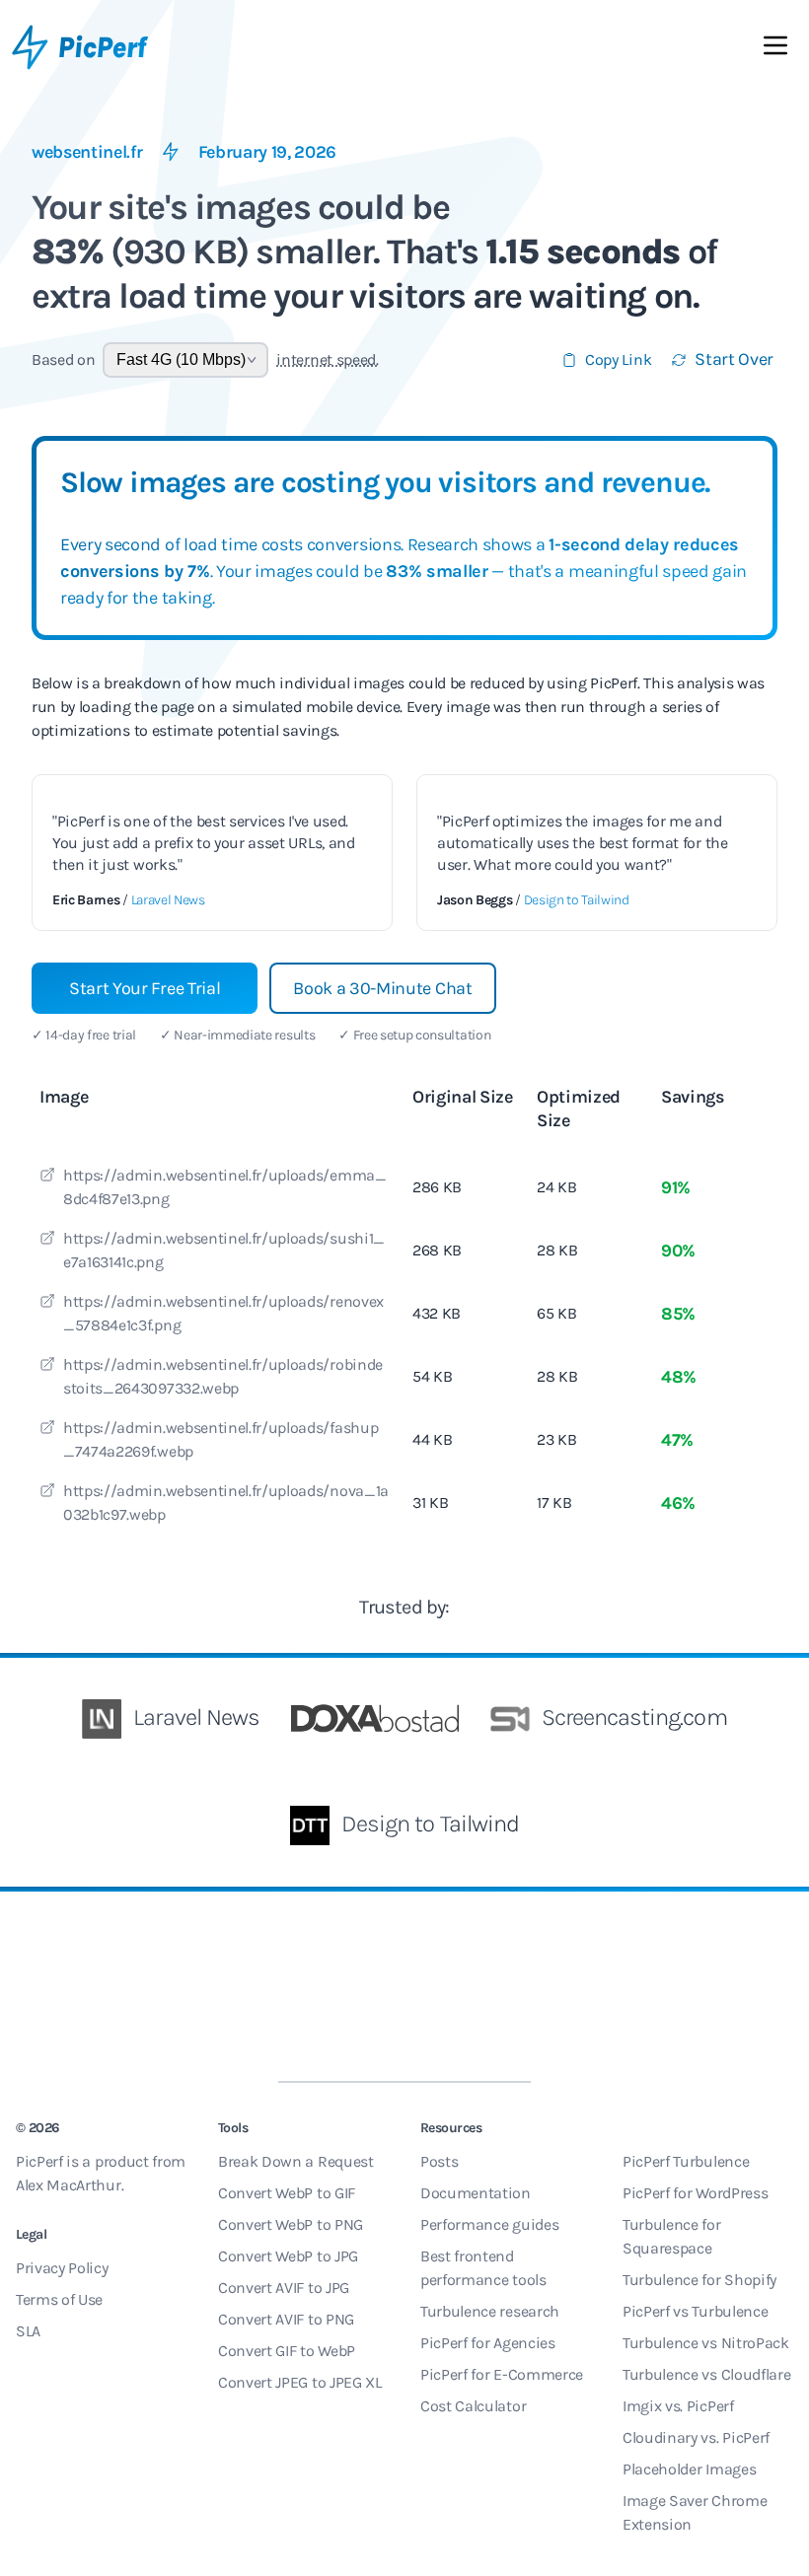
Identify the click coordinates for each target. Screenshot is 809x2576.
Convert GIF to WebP (287, 2351)
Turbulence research (490, 2311)
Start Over (734, 359)
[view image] (47, 1178)
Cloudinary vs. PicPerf (696, 2437)
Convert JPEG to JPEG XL (300, 2382)
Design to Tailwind (577, 900)
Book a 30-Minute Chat (382, 988)
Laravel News (168, 900)
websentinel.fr (87, 152)
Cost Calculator (473, 2406)
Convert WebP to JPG (288, 2256)
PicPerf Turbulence (686, 2161)
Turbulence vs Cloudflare (706, 2374)
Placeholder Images (689, 2469)
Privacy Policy (62, 2268)
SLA (28, 2331)
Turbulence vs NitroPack (706, 2343)
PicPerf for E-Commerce (502, 2374)
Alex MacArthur (69, 2185)
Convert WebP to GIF (287, 2193)
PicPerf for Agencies (488, 2343)
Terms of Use (59, 2299)
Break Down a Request (296, 2161)
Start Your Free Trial (145, 988)
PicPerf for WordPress (695, 2193)
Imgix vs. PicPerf (678, 2406)
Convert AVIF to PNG (286, 2319)
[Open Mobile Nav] (775, 49)
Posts (439, 2161)
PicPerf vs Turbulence (695, 2311)
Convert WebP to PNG (291, 2224)
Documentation (476, 2193)
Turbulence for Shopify (699, 2280)
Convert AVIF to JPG (284, 2288)
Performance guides (489, 2224)
